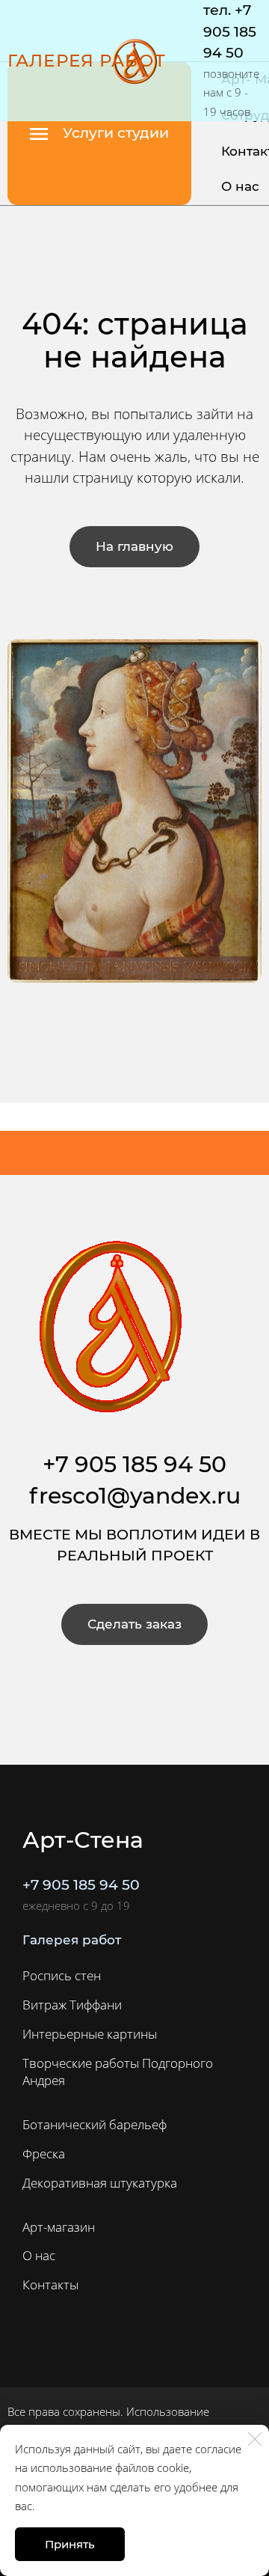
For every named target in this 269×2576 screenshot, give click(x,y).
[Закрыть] (255, 2439)
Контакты (50, 2284)
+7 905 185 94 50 (81, 1885)
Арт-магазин (59, 2227)
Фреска (44, 2154)
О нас (240, 186)
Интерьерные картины (90, 2034)
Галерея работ (87, 61)
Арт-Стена (83, 1840)
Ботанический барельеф (95, 2124)
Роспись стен (62, 1975)
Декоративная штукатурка (100, 2183)
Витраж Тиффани (72, 2005)
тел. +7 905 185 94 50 (230, 31)
